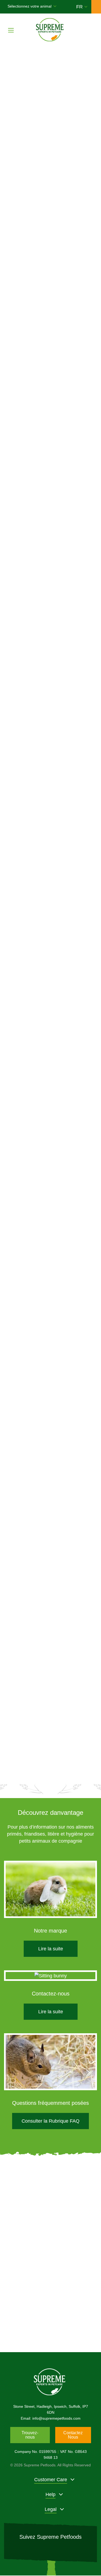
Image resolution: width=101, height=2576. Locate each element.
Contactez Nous (73, 2435)
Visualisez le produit (51, 724)
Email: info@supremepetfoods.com (51, 2418)
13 (80, 1765)
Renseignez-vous (50, 2322)
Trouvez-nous (30, 2435)
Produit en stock (50, 740)
